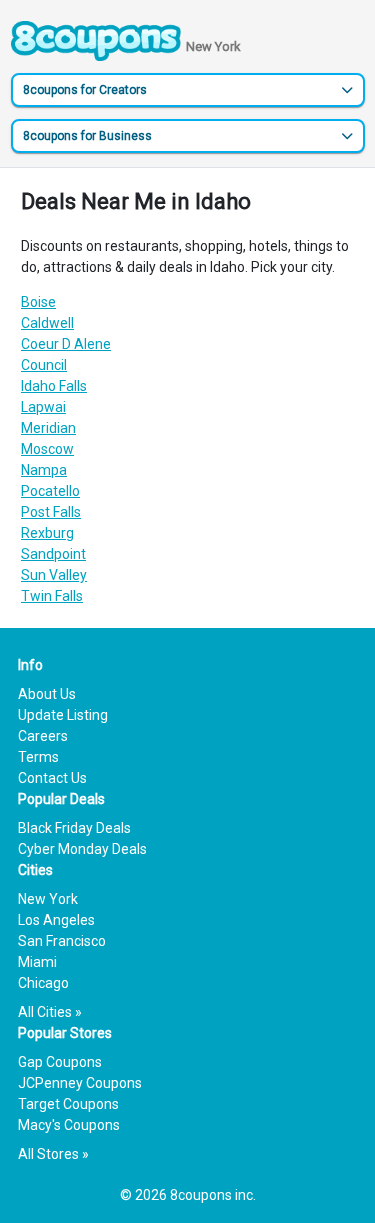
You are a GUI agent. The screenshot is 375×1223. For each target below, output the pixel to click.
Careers (43, 736)
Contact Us (52, 778)
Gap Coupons (60, 1062)
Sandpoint (53, 554)
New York (48, 899)
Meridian (48, 428)
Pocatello (50, 491)
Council (44, 365)
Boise (38, 302)
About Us (47, 694)
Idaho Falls (54, 386)
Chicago (43, 983)
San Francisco (62, 941)
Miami (37, 962)
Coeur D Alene (66, 344)
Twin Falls (52, 596)
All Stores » (53, 1154)
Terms (38, 757)
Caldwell (47, 323)
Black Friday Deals (74, 828)
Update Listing (63, 715)
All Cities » (50, 1012)
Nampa (44, 470)
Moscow (47, 449)
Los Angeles (56, 920)
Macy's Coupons (69, 1125)
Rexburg (47, 533)
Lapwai (43, 407)
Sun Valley (54, 575)
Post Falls (51, 512)
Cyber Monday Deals (82, 849)
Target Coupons (68, 1104)
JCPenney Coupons (80, 1083)
